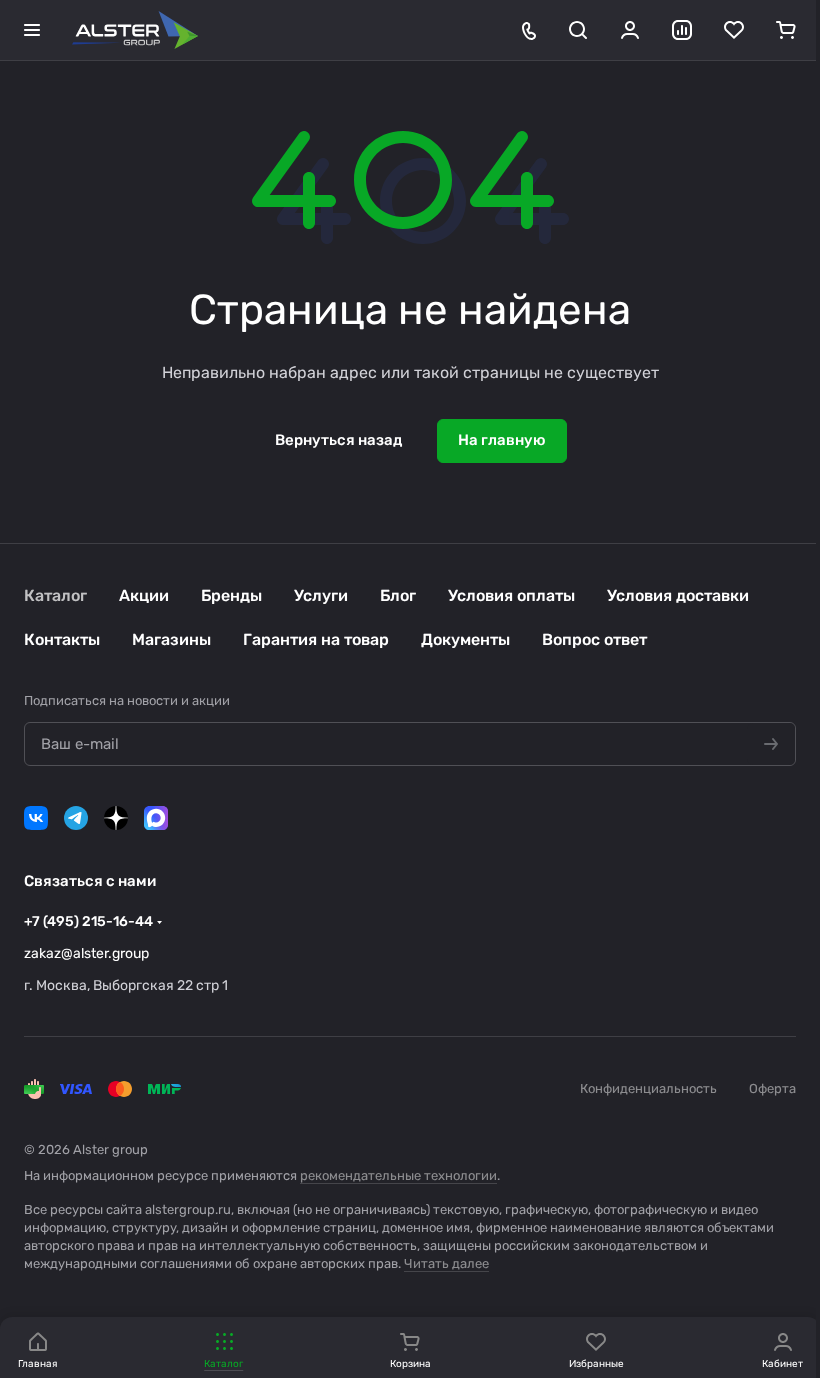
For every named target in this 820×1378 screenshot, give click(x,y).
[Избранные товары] (734, 30)
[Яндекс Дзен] (116, 818)
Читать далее (446, 1263)
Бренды (231, 595)
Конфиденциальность (648, 1088)
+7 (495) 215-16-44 (88, 921)
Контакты (62, 639)
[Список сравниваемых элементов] (682, 30)
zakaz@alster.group (86, 953)
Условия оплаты (511, 595)
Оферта (772, 1088)
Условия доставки (678, 595)
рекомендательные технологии (398, 1175)
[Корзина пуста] (786, 30)
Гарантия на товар (316, 639)
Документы (465, 639)
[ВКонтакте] (36, 818)
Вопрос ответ (594, 639)
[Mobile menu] (32, 30)
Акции (144, 595)
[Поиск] (578, 30)
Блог (398, 595)
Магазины (171, 639)
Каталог (55, 595)
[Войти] (630, 30)
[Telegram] (76, 818)
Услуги (321, 595)
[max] (156, 818)
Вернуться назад (338, 440)
